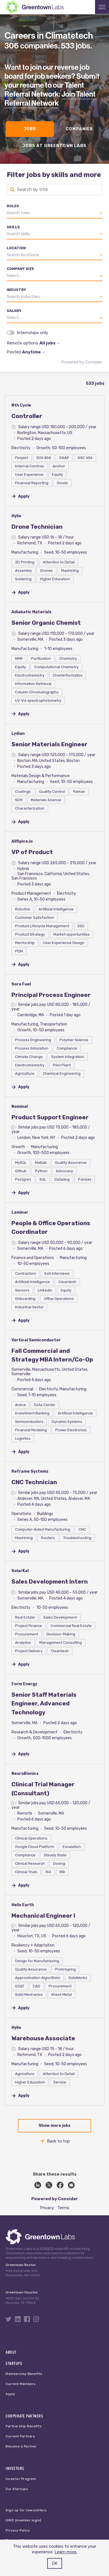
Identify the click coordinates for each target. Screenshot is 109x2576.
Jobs (30, 129)
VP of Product (32, 852)
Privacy (47, 2208)
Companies (79, 129)
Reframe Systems (30, 1471)
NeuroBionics (25, 1774)
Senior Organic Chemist (46, 623)
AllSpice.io (22, 841)
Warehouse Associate (43, 2038)
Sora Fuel (21, 984)
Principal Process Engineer (51, 995)
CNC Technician (34, 1482)
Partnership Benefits (24, 2426)
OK (55, 2563)
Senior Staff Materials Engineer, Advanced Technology (44, 1703)
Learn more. (66, 2552)
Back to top (58, 2141)
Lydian (18, 734)
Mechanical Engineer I (43, 1916)
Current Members (21, 2384)
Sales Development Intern (50, 1581)
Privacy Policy (18, 2530)
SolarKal (20, 1571)
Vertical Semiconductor (36, 1340)
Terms (63, 2208)
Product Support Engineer (50, 1117)
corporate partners (24, 2416)
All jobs (48, 343)
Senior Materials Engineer (49, 744)
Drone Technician (37, 527)
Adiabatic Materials (31, 612)
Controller (27, 416)
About (11, 2352)
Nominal (20, 1107)
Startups (14, 2363)
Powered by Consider (82, 362)
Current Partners (20, 2436)
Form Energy (24, 1684)
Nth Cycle (21, 405)
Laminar (20, 1212)
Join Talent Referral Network (50, 99)
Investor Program (21, 2479)
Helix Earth (23, 1905)
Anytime (31, 352)
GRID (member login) (23, 2520)
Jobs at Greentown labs (54, 146)
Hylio (16, 516)
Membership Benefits (24, 2374)
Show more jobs (54, 2126)
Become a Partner (21, 2446)
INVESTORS (15, 2468)
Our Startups (17, 2489)
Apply (10, 2394)
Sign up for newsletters (26, 2510)
